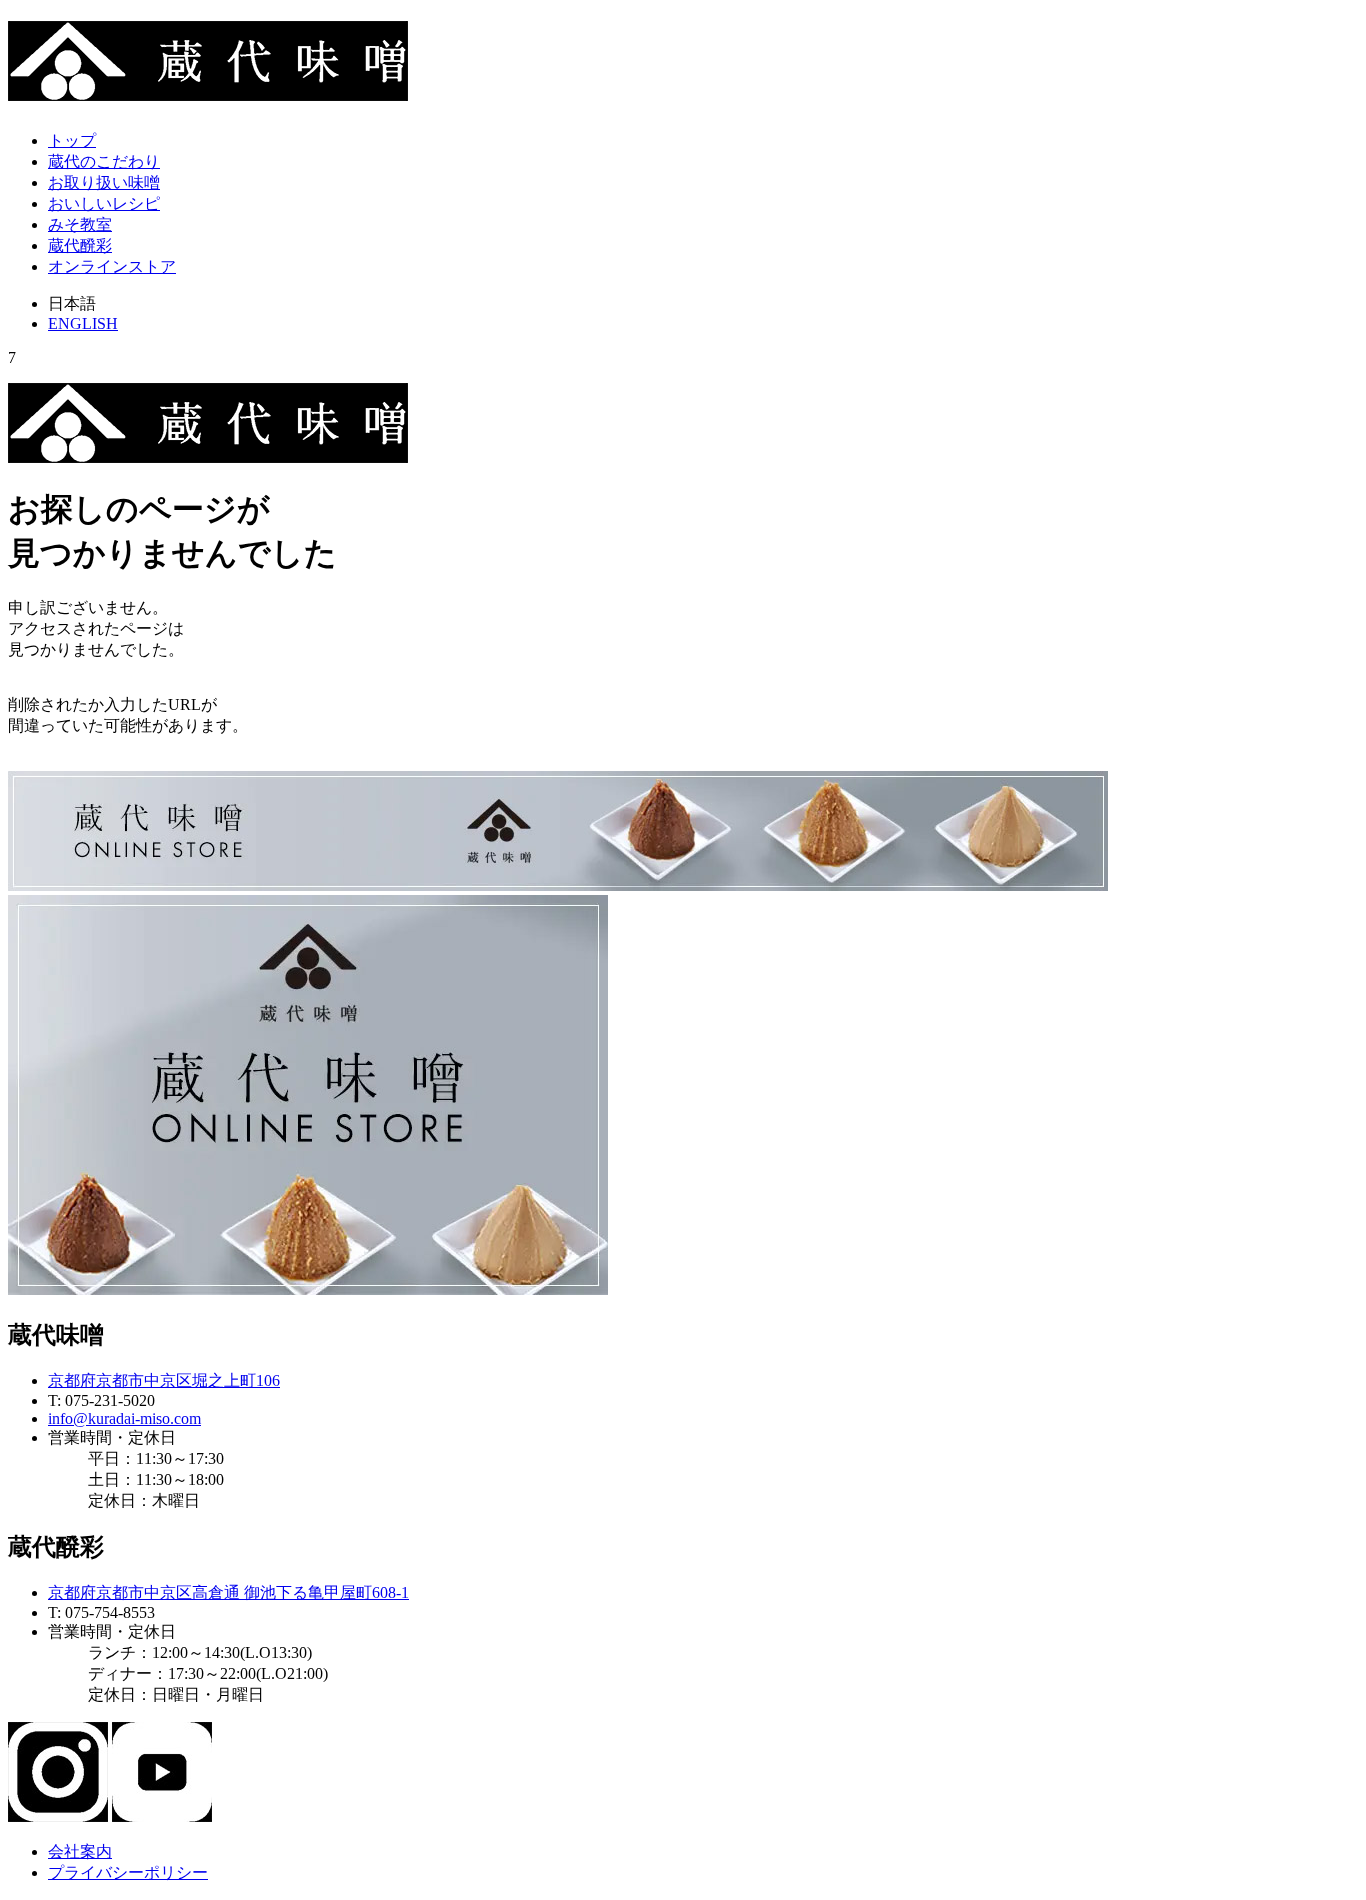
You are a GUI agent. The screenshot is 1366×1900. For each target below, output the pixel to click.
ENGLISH (83, 323)
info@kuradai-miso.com (124, 1418)
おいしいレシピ (104, 203)
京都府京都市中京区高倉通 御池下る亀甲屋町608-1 (228, 1592)
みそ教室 (80, 224)
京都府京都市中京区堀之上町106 (164, 1380)
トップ (72, 140)
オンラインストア (112, 266)
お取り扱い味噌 (104, 182)
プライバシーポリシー (128, 1872)
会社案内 (80, 1851)
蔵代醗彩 (80, 245)
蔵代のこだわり (104, 161)
